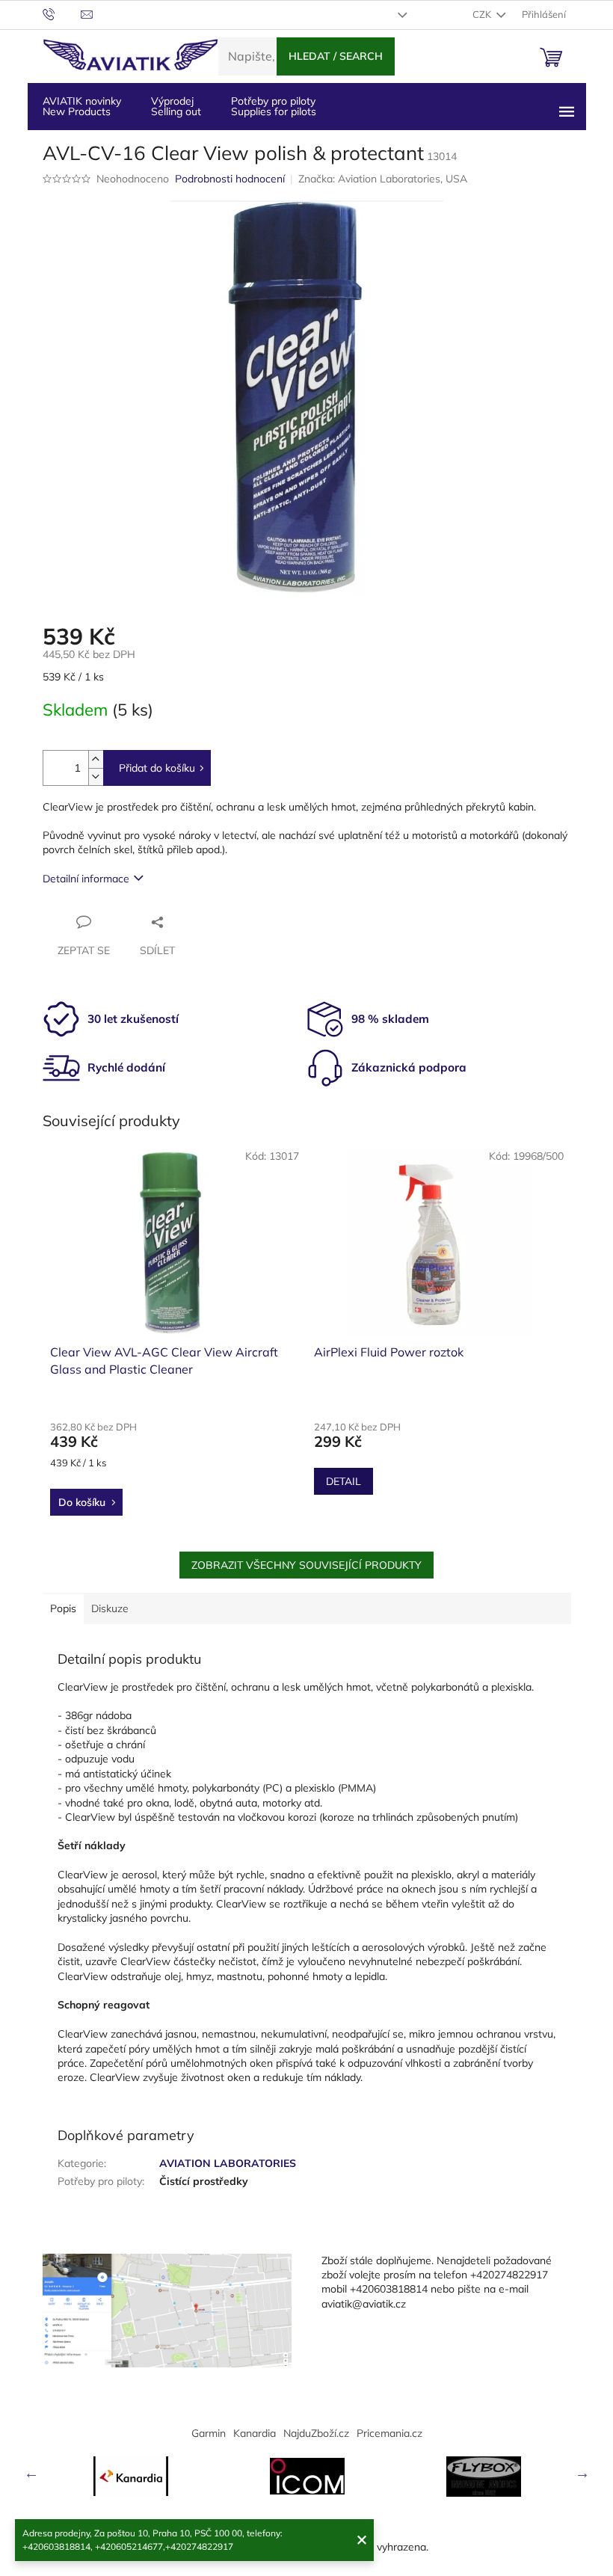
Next (582, 2473)
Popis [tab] (63, 1608)
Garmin (209, 2433)
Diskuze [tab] (110, 1608)
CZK (483, 14)
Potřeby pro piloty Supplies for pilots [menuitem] (274, 106)
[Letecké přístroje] (484, 2477)
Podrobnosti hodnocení (230, 179)
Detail (344, 1481)
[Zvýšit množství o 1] (96, 759)
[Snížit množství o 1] (96, 777)
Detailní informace (86, 879)
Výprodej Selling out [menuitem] (176, 106)
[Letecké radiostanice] (307, 2476)
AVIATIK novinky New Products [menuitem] (82, 106)
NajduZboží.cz (316, 2433)
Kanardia (255, 2433)
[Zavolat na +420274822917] (62, 13)
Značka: (383, 179)
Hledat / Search (336, 56)
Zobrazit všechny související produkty (306, 1565)
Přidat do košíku (157, 768)
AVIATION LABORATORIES (228, 2163)
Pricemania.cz (389, 2433)
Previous (31, 2473)
